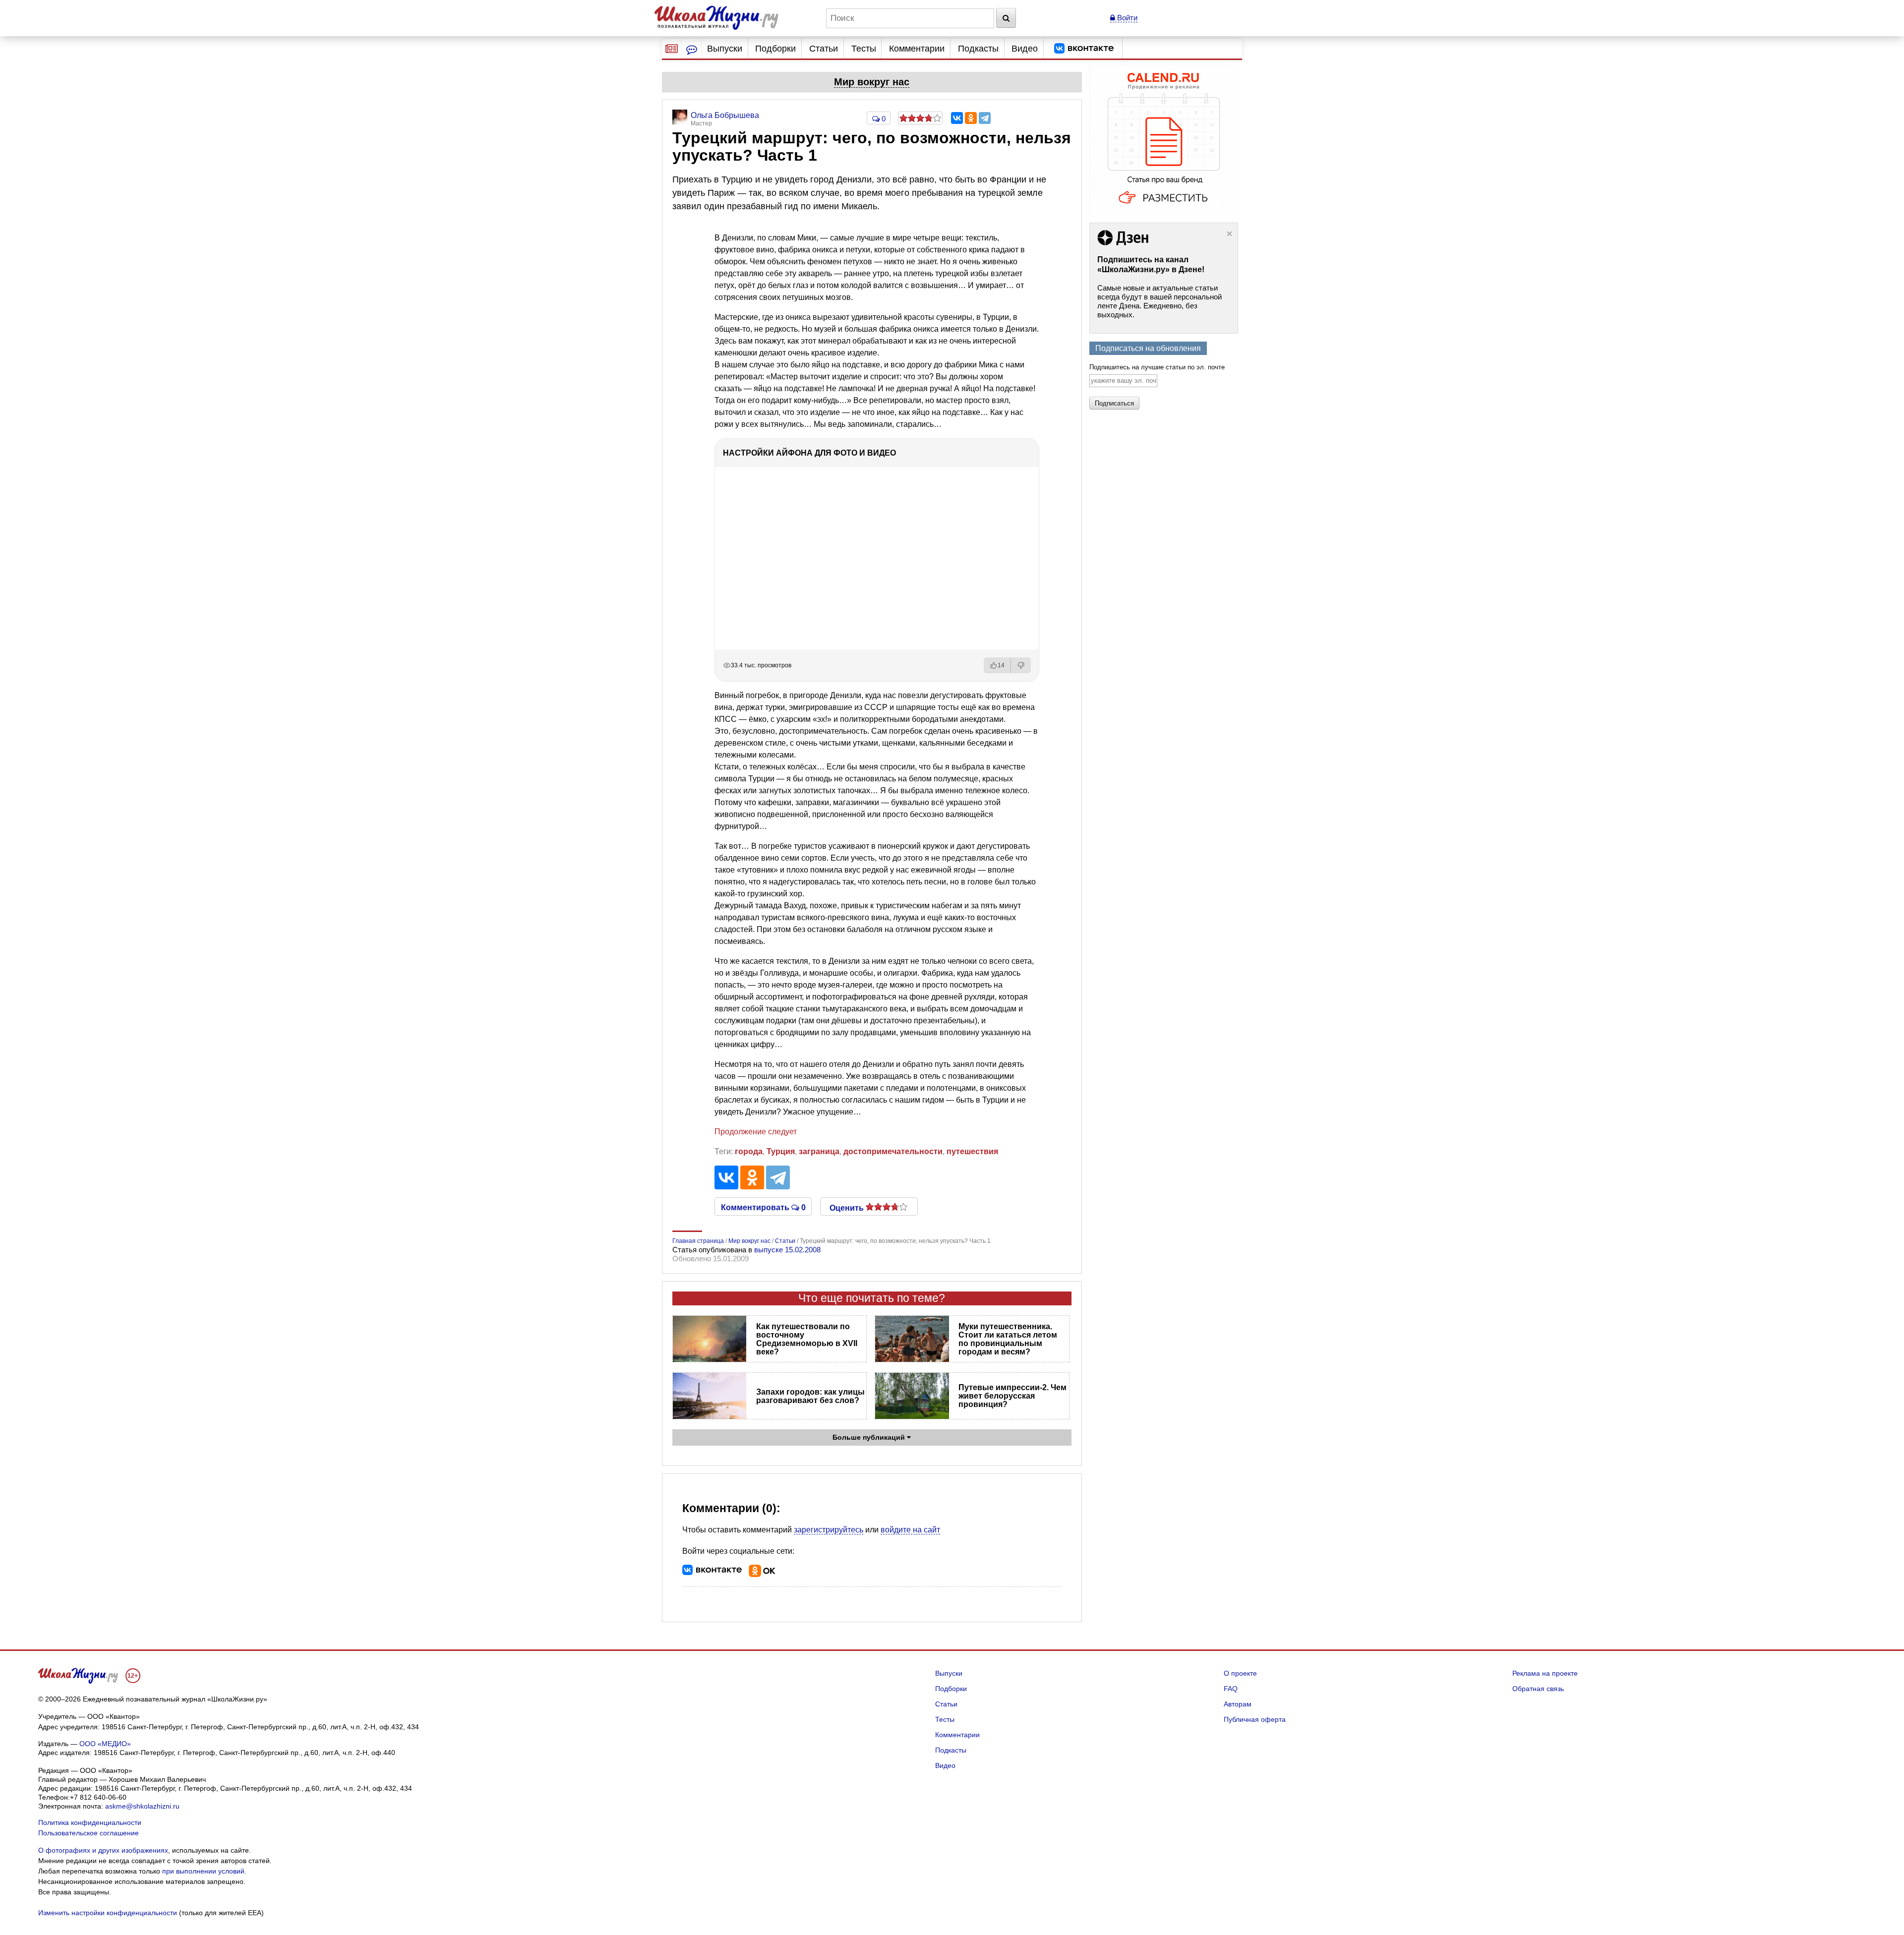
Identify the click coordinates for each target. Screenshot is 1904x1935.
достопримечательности (893, 1151)
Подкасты (978, 49)
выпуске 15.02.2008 (787, 1250)
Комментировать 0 (763, 1207)
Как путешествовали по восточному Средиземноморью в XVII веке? (807, 1339)
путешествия (972, 1151)
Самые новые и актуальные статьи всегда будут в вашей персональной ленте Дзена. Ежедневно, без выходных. (1160, 301)
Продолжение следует (756, 1132)
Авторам (1238, 1704)
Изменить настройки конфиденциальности (108, 1913)
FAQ (1231, 1689)
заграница (819, 1151)
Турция (781, 1151)
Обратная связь (1538, 1689)
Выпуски (725, 49)
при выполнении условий (203, 1871)
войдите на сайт (910, 1530)
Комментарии (917, 49)
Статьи (824, 49)
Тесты (864, 49)
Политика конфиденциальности (90, 1822)
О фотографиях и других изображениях (103, 1850)
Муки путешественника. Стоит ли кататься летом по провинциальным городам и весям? (1008, 1339)
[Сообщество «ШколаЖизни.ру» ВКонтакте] (1084, 49)
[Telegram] (985, 118)
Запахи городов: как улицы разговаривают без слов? (810, 1396)
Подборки (775, 49)
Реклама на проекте (1545, 1673)
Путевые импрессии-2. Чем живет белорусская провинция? (1012, 1396)
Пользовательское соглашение (89, 1833)
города (749, 1151)
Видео (1025, 49)
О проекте (1240, 1673)
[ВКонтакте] (957, 118)
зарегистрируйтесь (829, 1530)
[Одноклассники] (971, 118)
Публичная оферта (1255, 1719)
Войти (1126, 18)
